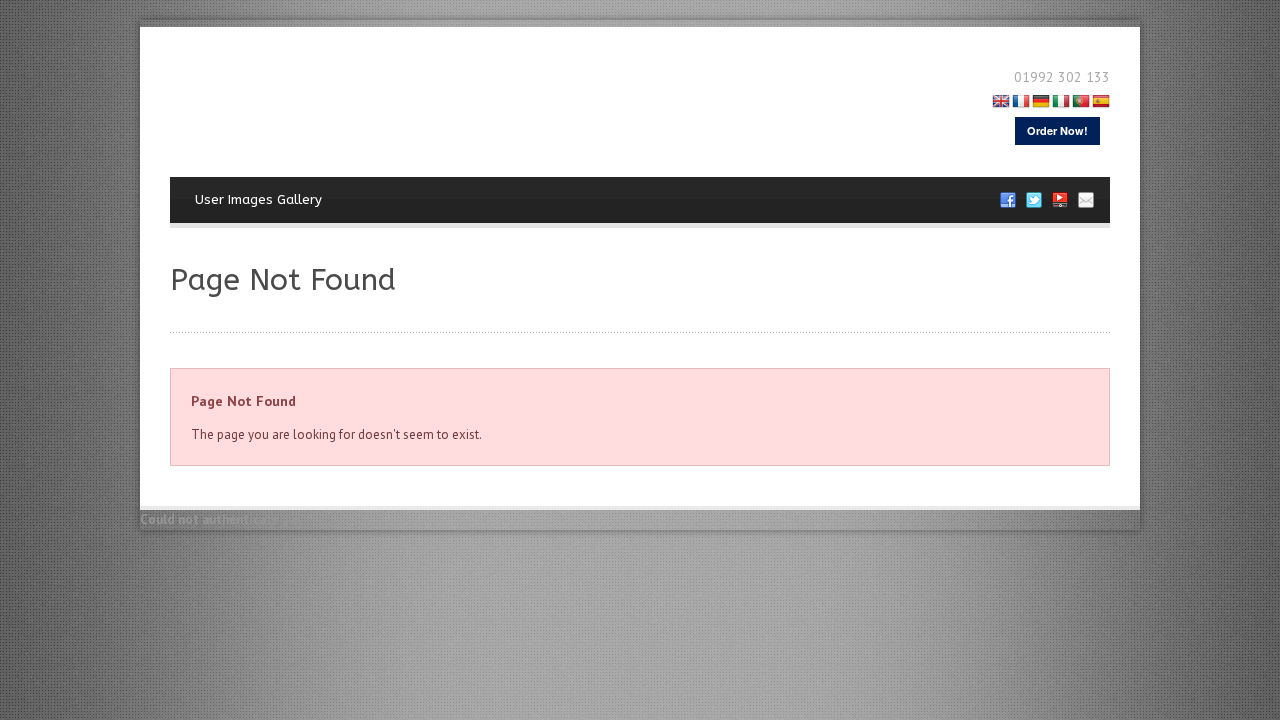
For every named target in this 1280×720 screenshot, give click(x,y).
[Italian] (1061, 103)
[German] (1041, 103)
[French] (1021, 103)
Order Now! (1057, 130)
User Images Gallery (258, 199)
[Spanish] (1101, 103)
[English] (1001, 103)
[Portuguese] (1081, 103)
